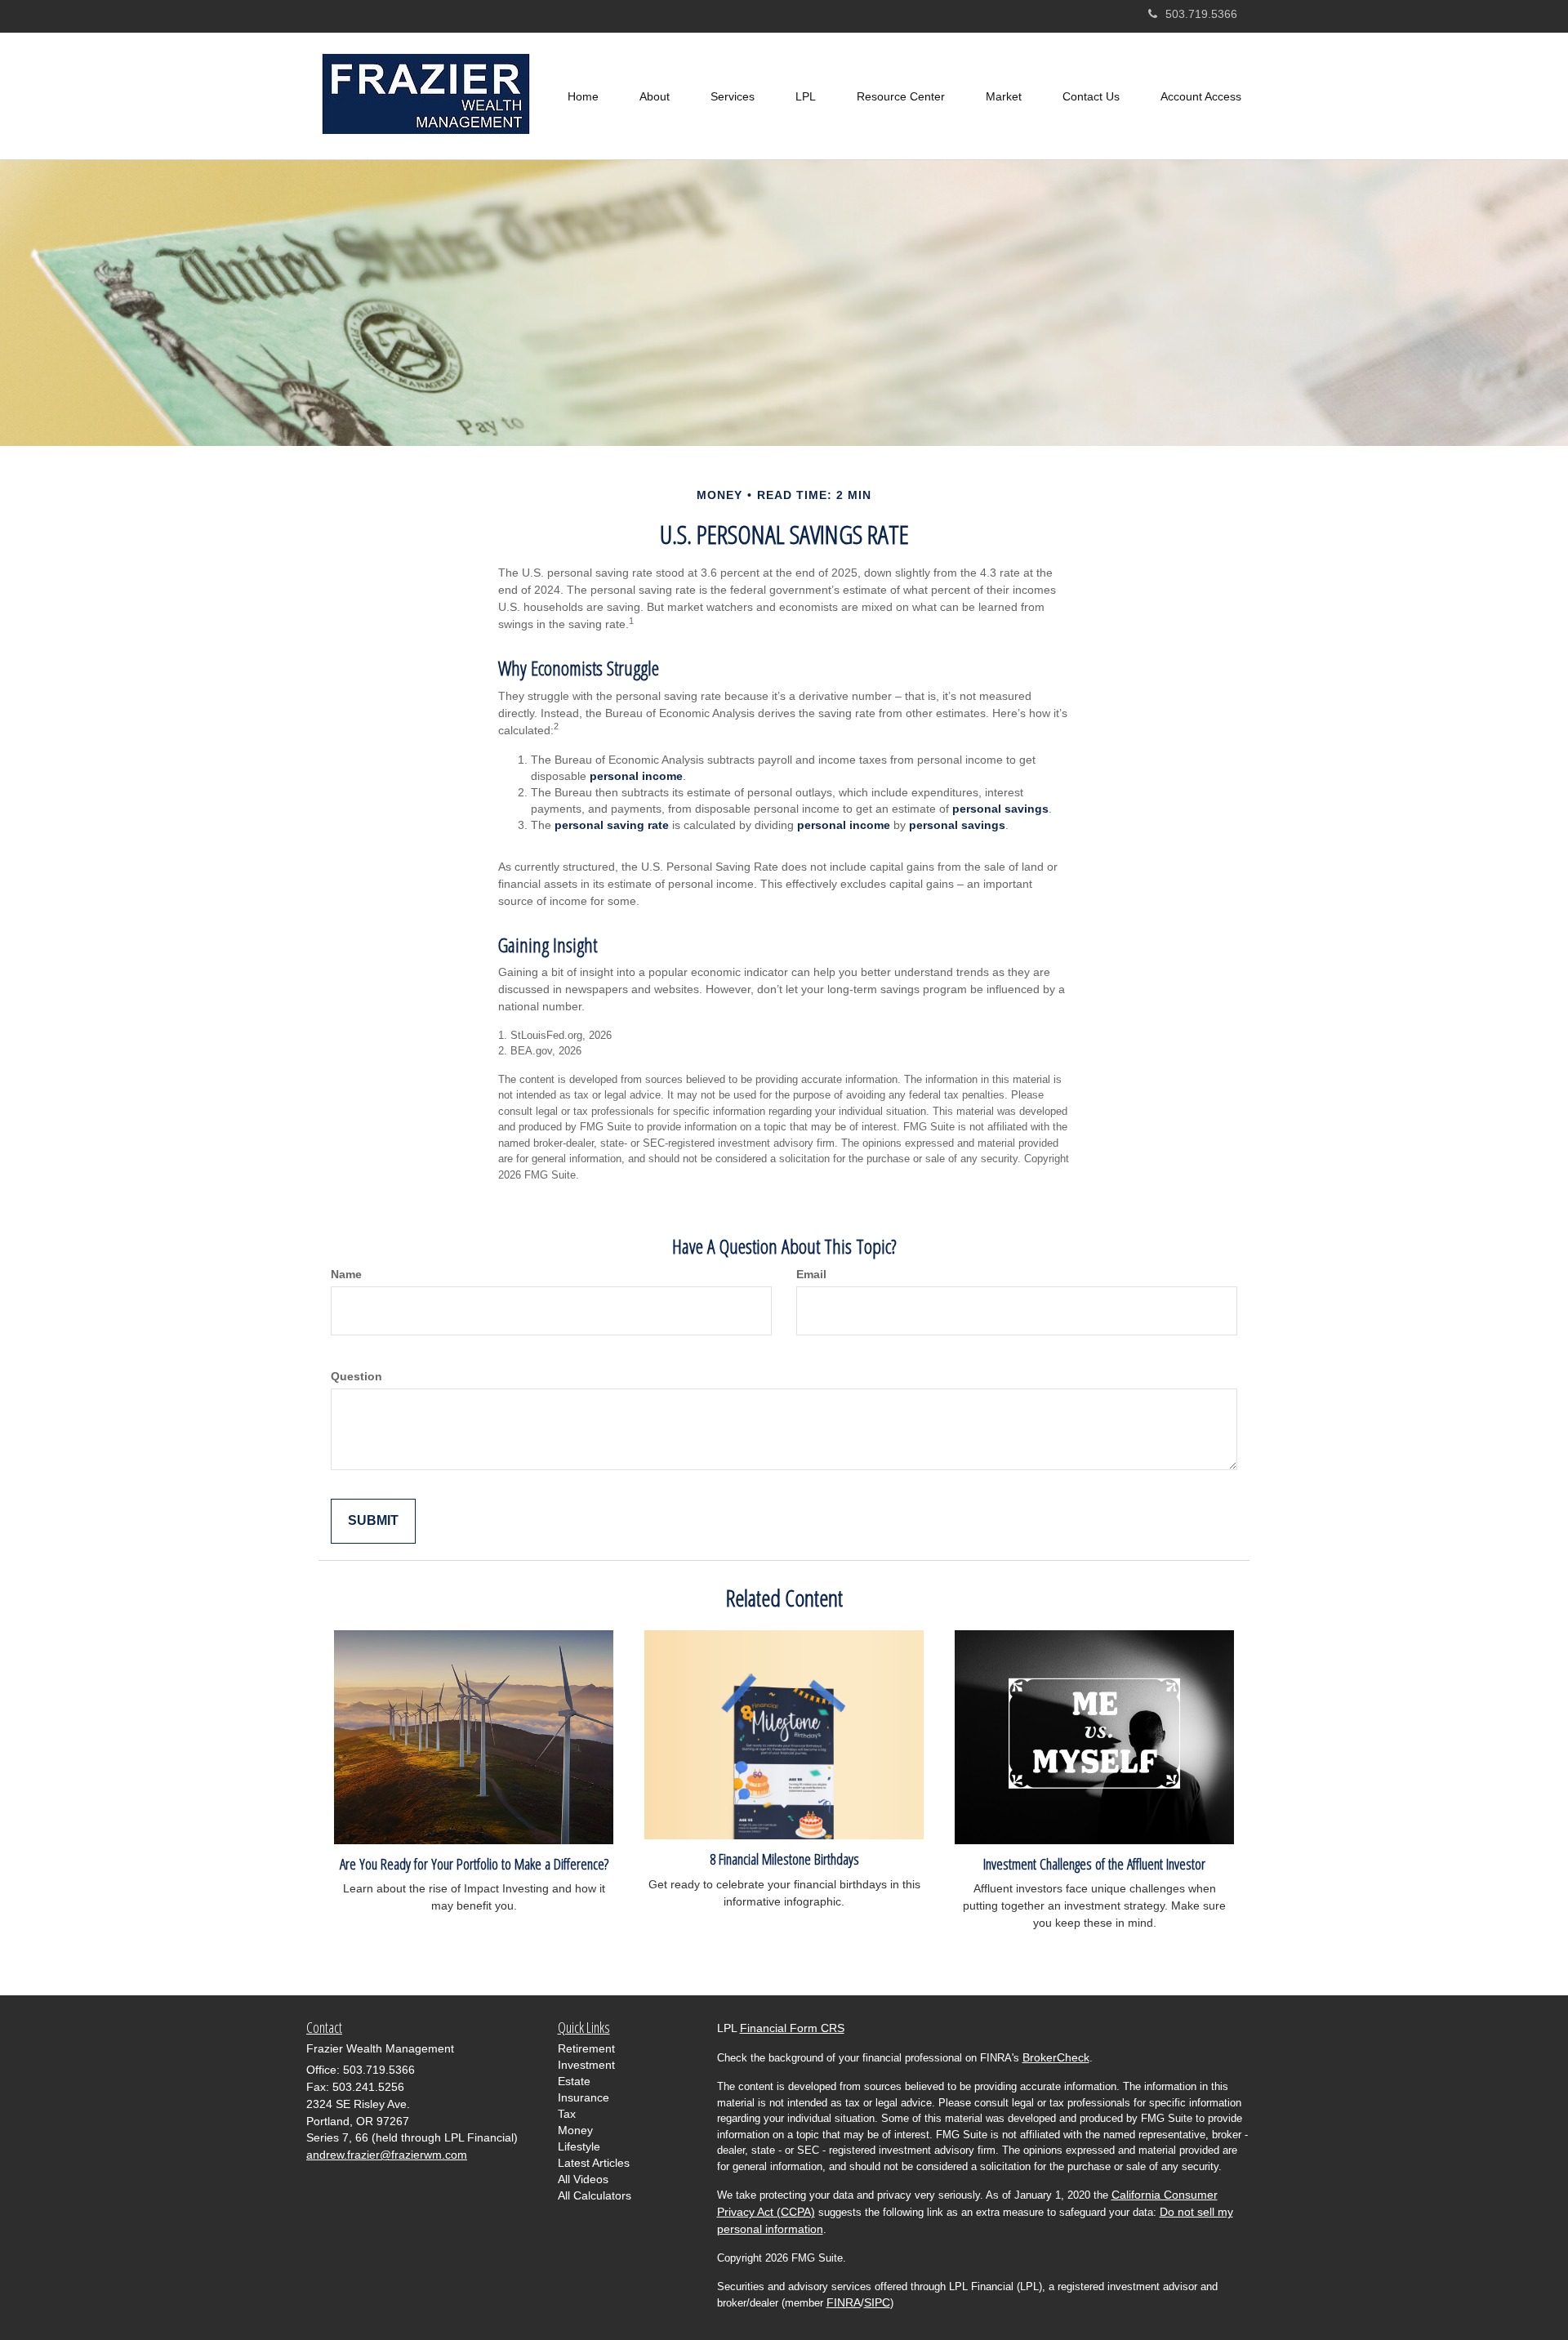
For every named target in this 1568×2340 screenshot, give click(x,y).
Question (356, 1376)
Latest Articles (594, 2163)
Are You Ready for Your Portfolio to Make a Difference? (474, 1863)
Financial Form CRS (792, 2028)
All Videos (583, 2179)
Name (346, 1274)
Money (575, 2130)
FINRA (844, 2302)
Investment (586, 2065)
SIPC (877, 2302)
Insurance (584, 2097)
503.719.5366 (1201, 14)
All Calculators (595, 2195)
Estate (574, 2081)
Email (811, 1274)
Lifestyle (579, 2146)
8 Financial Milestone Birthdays (784, 1859)
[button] (655, 96)
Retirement (586, 2048)
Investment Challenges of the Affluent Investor (1094, 1863)
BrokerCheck (1056, 2057)
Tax (567, 2114)
